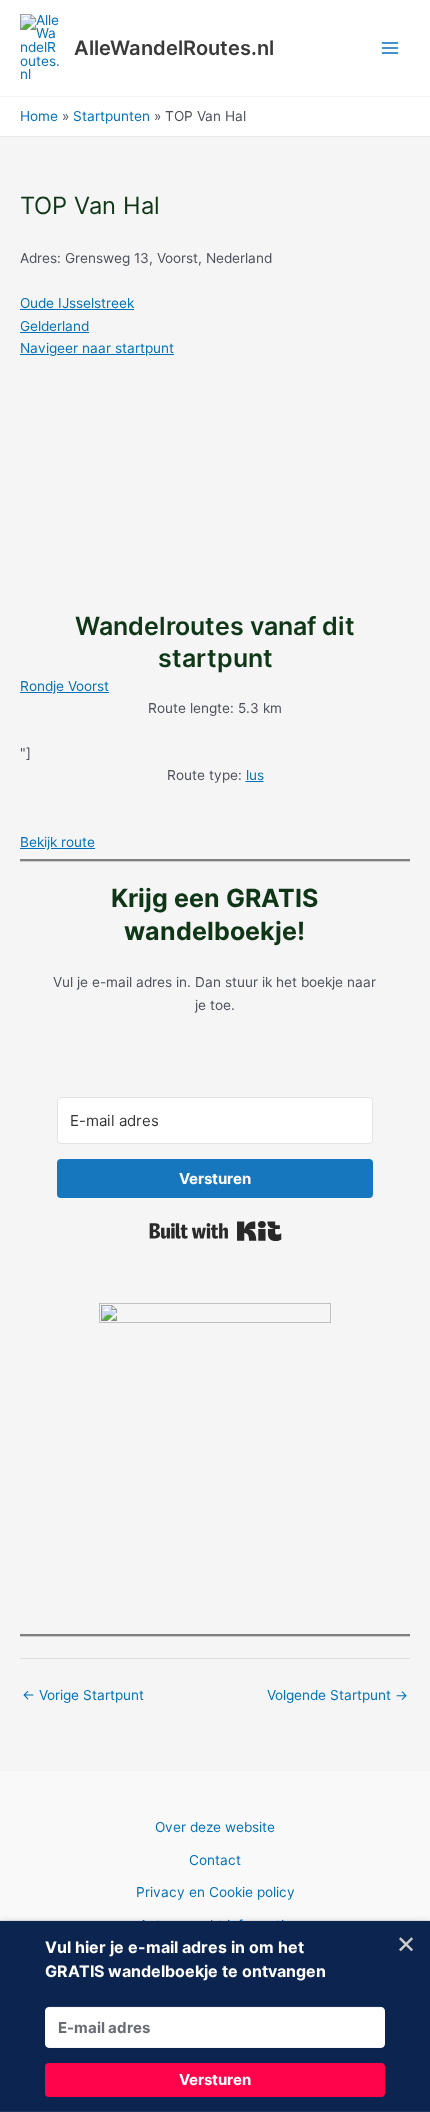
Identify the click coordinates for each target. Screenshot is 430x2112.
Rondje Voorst (64, 686)
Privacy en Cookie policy (215, 1892)
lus (255, 775)
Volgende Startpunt (337, 1695)
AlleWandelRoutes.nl (174, 48)
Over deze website (215, 1827)
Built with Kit (215, 1231)
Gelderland (54, 326)
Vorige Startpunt (83, 1695)
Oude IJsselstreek (77, 303)
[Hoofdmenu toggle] (390, 48)
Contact (215, 1860)
